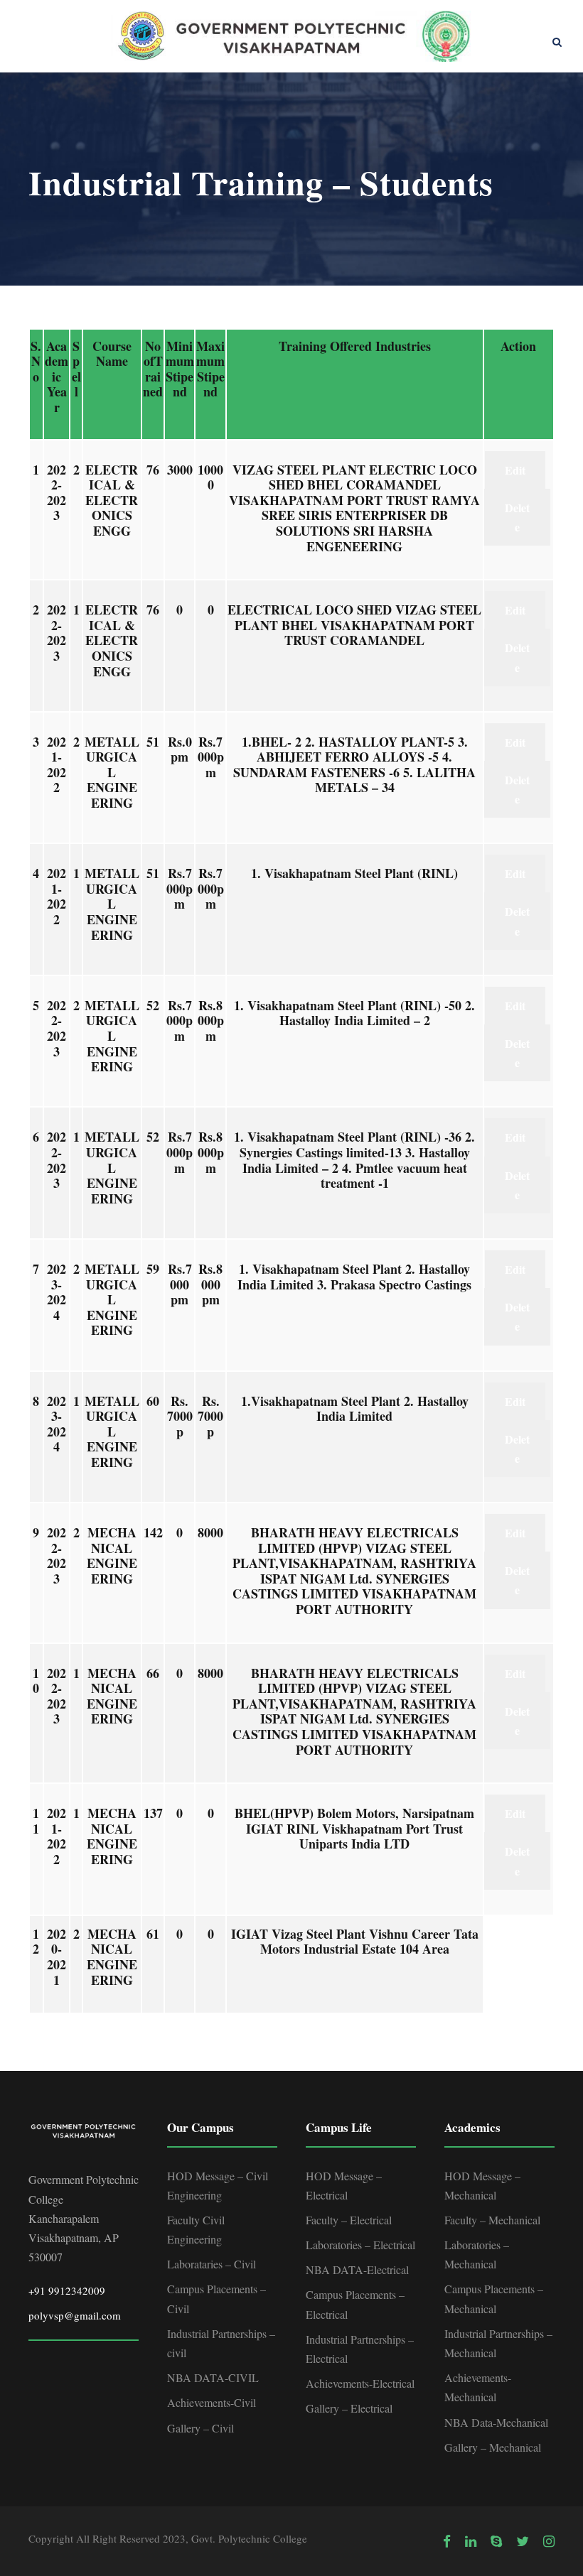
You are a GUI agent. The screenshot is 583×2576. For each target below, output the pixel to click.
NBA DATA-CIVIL (213, 2377)
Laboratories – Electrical (360, 2245)
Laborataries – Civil (212, 2264)
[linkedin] (471, 2541)
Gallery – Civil (200, 2428)
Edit (515, 470)
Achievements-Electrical (360, 2383)
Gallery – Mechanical (493, 2447)
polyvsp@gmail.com (75, 2315)
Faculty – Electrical (349, 2220)
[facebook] (447, 2541)
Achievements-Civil (212, 2402)
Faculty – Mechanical (492, 2220)
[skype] (496, 2541)
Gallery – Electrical (349, 2408)
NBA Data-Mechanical (496, 2422)
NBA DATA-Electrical (357, 2269)
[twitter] (523, 2541)
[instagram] (549, 2541)
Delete (517, 517)
